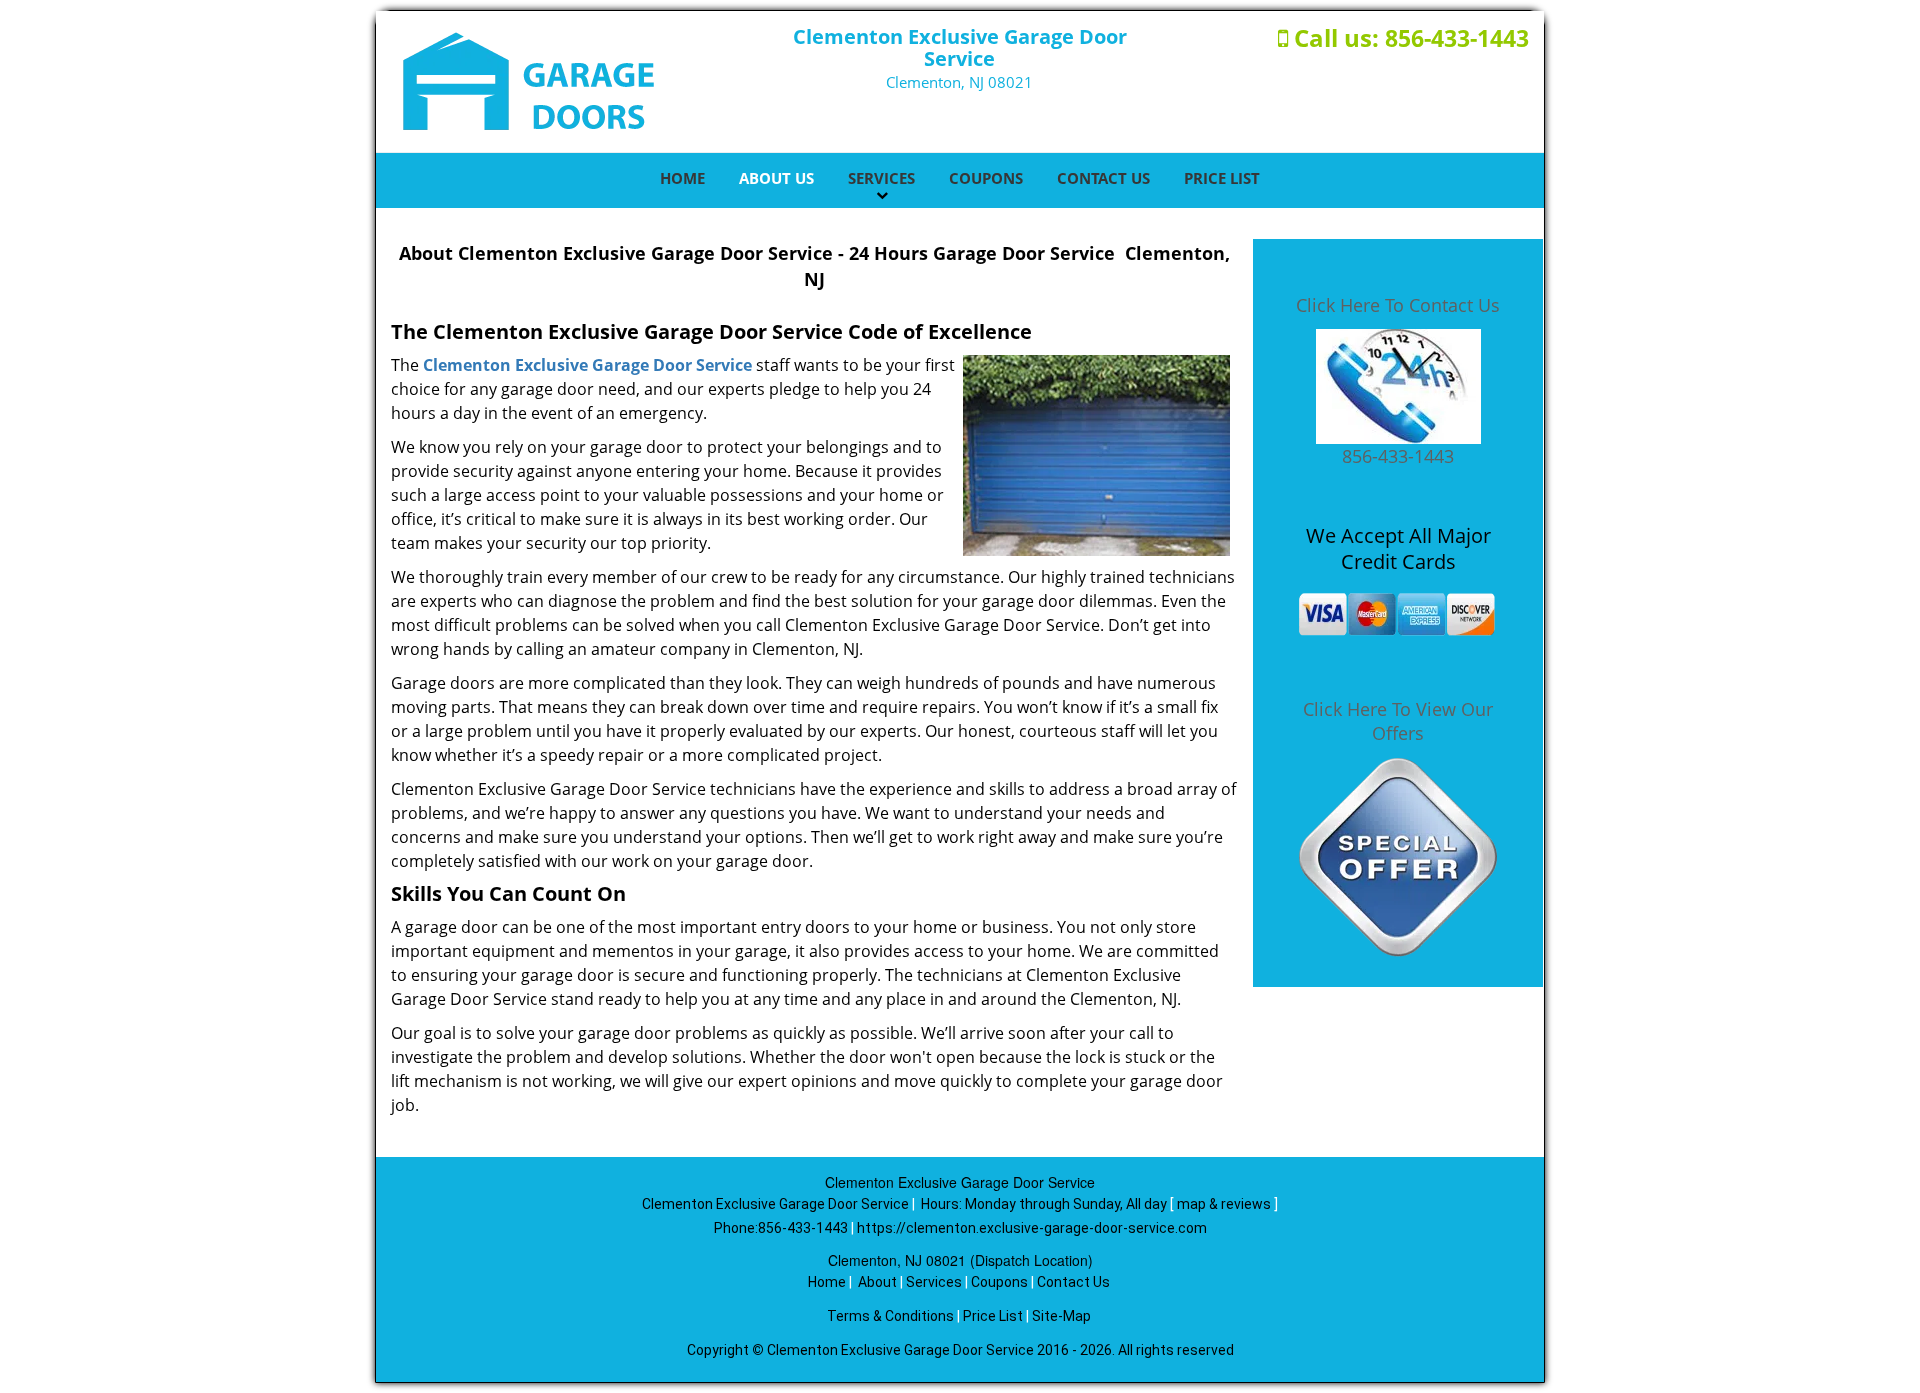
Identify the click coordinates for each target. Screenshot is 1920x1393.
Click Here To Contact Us (1398, 305)
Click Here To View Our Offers (1398, 721)
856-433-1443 (1457, 38)
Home (682, 178)
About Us (776, 178)
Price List (1222, 178)
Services (881, 178)
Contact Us (1103, 178)
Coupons (986, 178)
